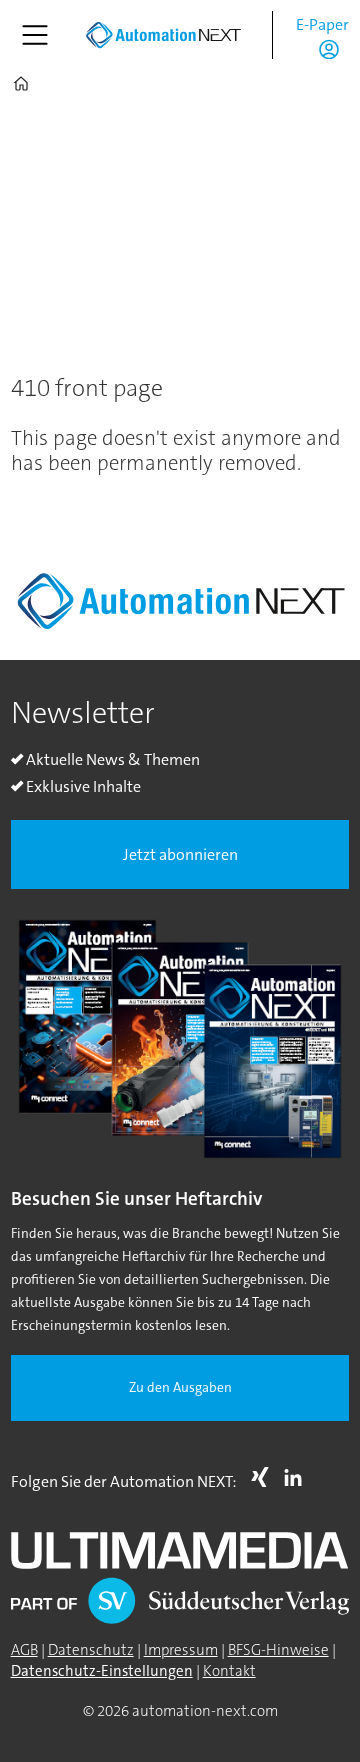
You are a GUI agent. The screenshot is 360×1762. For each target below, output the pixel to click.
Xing (265, 1477)
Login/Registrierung (334, 49)
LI (298, 1477)
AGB (24, 1650)
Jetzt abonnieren (180, 854)
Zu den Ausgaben (180, 1387)
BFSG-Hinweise (278, 1650)
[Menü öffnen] (35, 35)
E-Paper (322, 24)
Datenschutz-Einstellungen (102, 1671)
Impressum (181, 1650)
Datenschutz (91, 1650)
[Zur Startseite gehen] (163, 35)
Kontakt (229, 1671)
